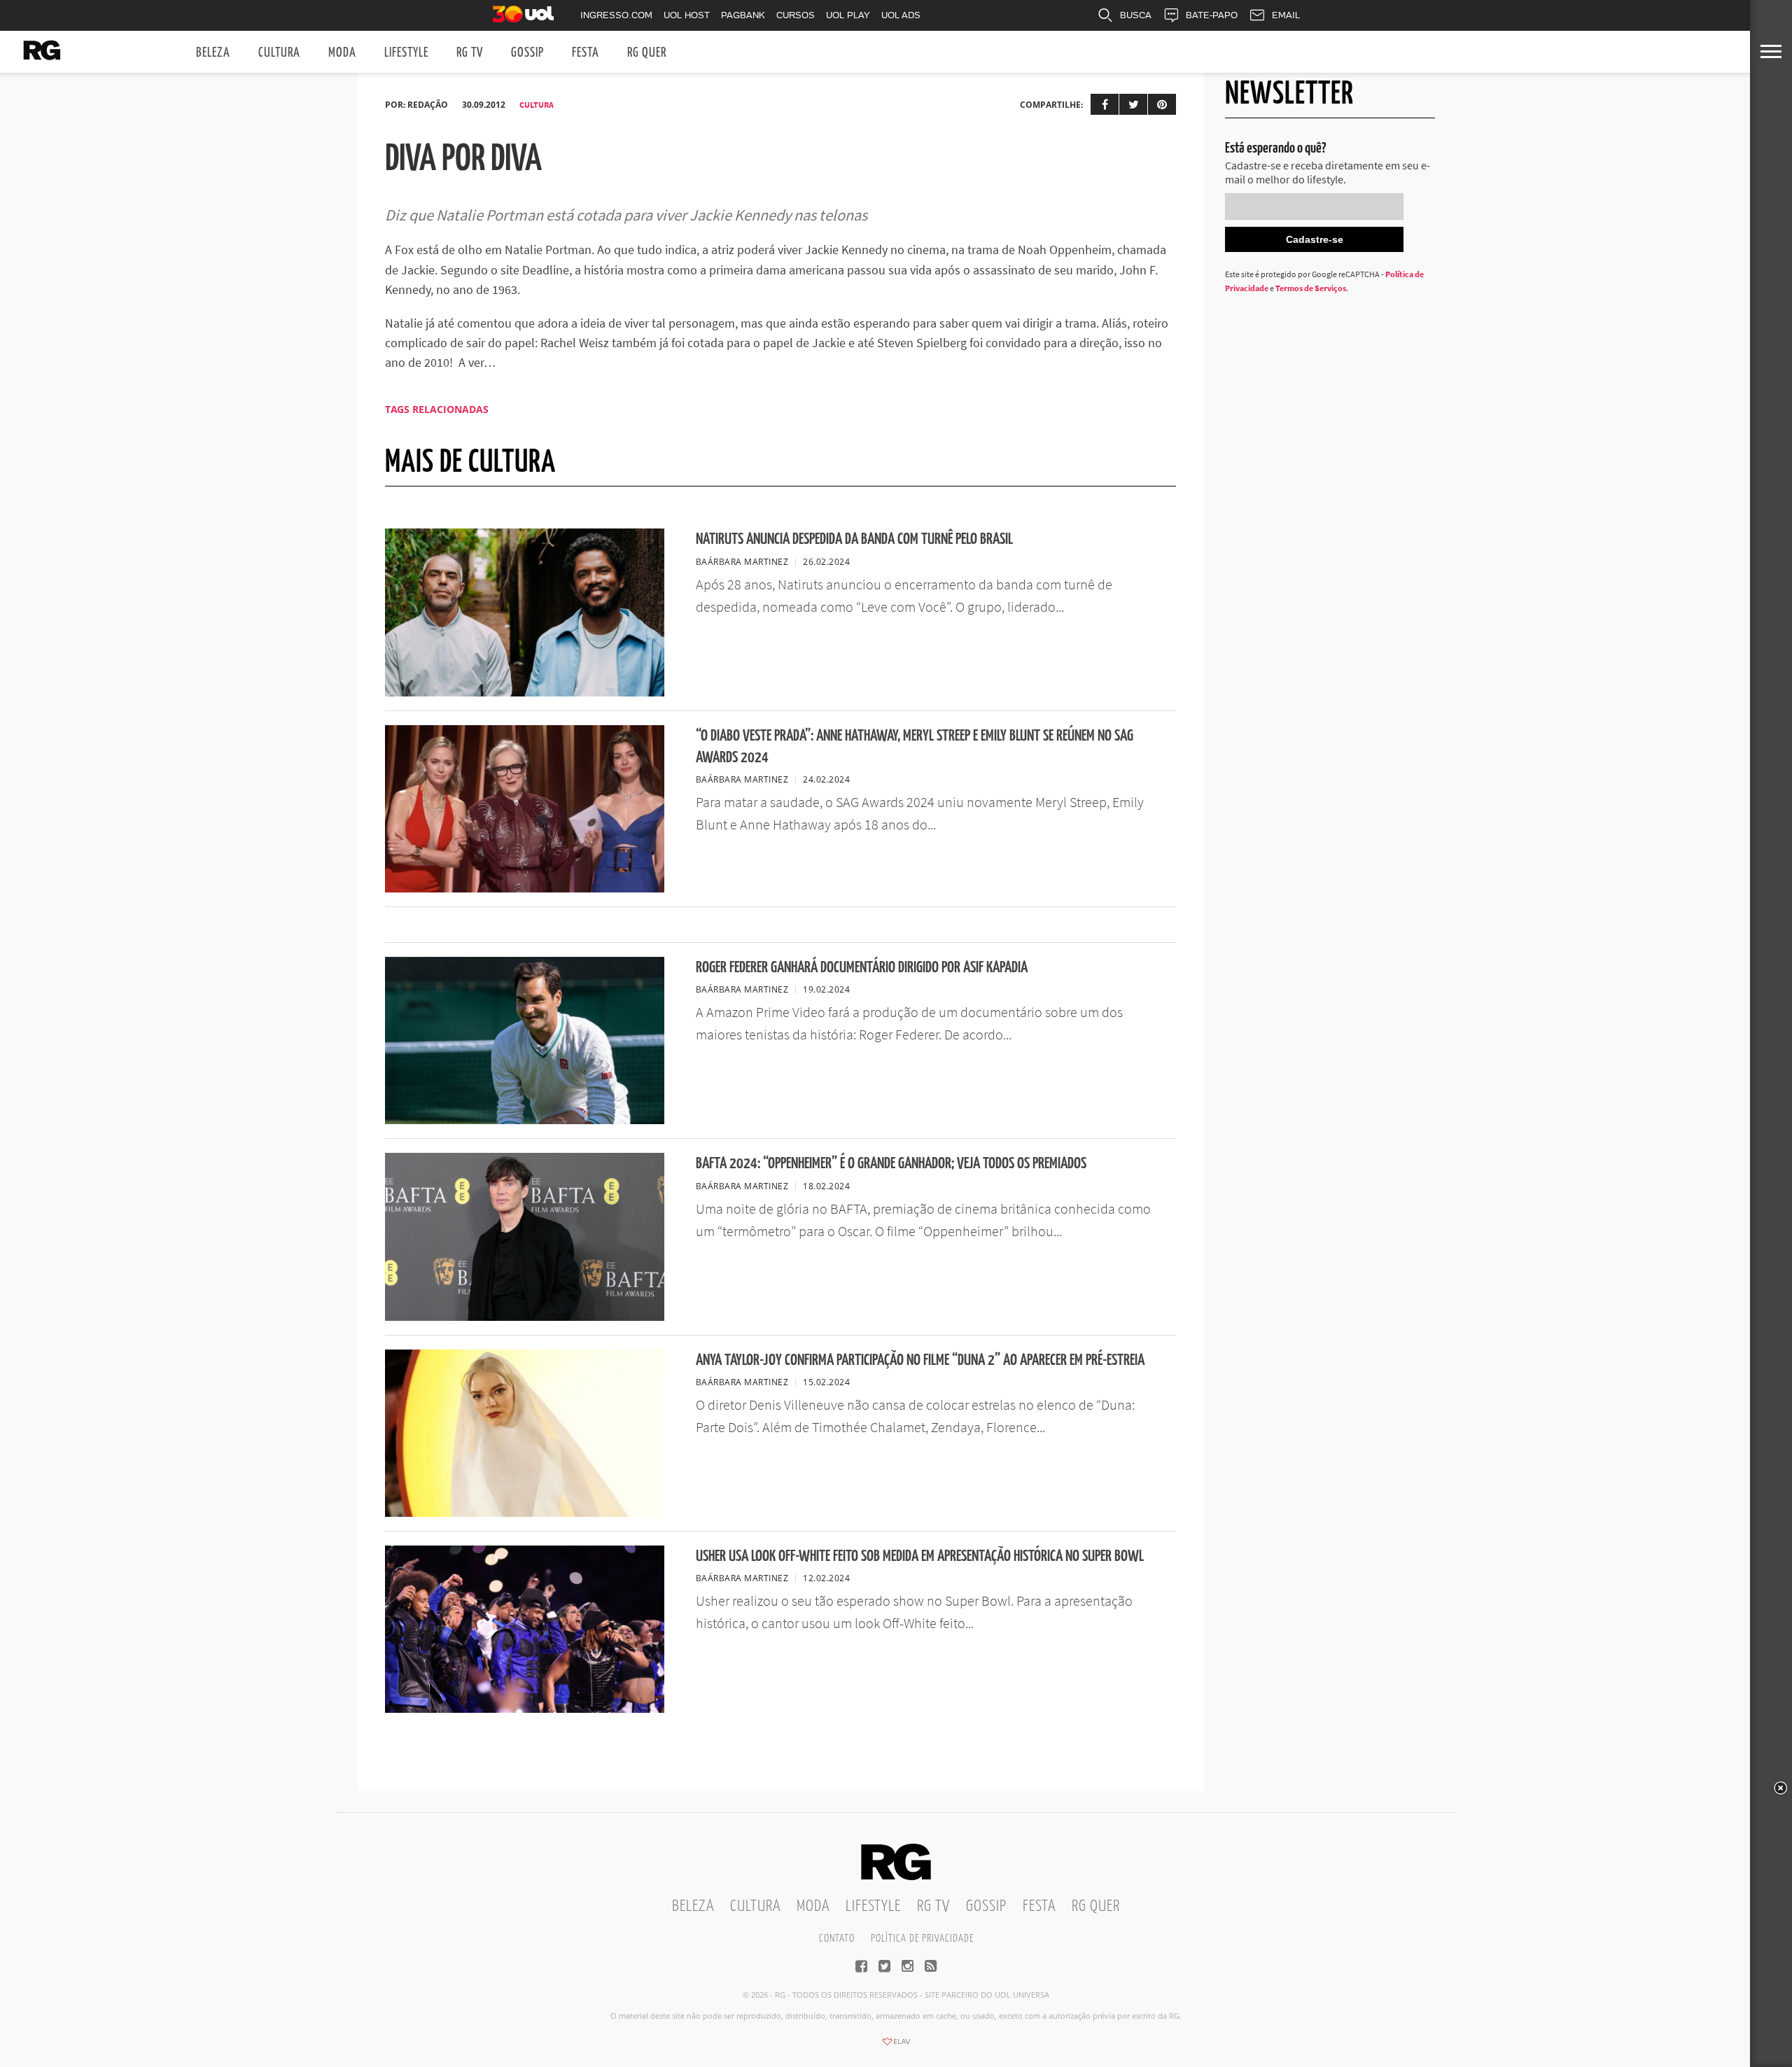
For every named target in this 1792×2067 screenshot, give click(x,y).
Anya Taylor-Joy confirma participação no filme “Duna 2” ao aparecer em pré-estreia (920, 1360)
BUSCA (1136, 15)
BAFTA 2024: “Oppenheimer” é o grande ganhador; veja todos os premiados (891, 1164)
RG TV (470, 53)
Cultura (279, 53)
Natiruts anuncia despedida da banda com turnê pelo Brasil (854, 539)
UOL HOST (687, 15)
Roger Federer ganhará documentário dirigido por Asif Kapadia (862, 968)
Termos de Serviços (1311, 288)
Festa (586, 53)
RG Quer (647, 53)
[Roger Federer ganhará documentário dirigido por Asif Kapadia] (525, 1120)
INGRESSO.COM (616, 15)
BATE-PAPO (1212, 15)
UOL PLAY (848, 15)
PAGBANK (743, 15)
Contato (837, 1939)
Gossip (527, 53)
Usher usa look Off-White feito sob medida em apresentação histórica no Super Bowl (920, 1556)
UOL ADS (901, 15)
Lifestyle (406, 53)
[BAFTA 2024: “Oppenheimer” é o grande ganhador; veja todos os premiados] (525, 1317)
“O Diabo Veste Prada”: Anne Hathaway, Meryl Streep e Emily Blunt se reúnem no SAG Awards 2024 (915, 747)
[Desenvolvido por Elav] (896, 2046)
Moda (342, 53)
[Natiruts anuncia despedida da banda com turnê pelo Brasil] (525, 692)
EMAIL (1286, 15)
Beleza (213, 53)
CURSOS (796, 15)
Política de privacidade (922, 1939)
